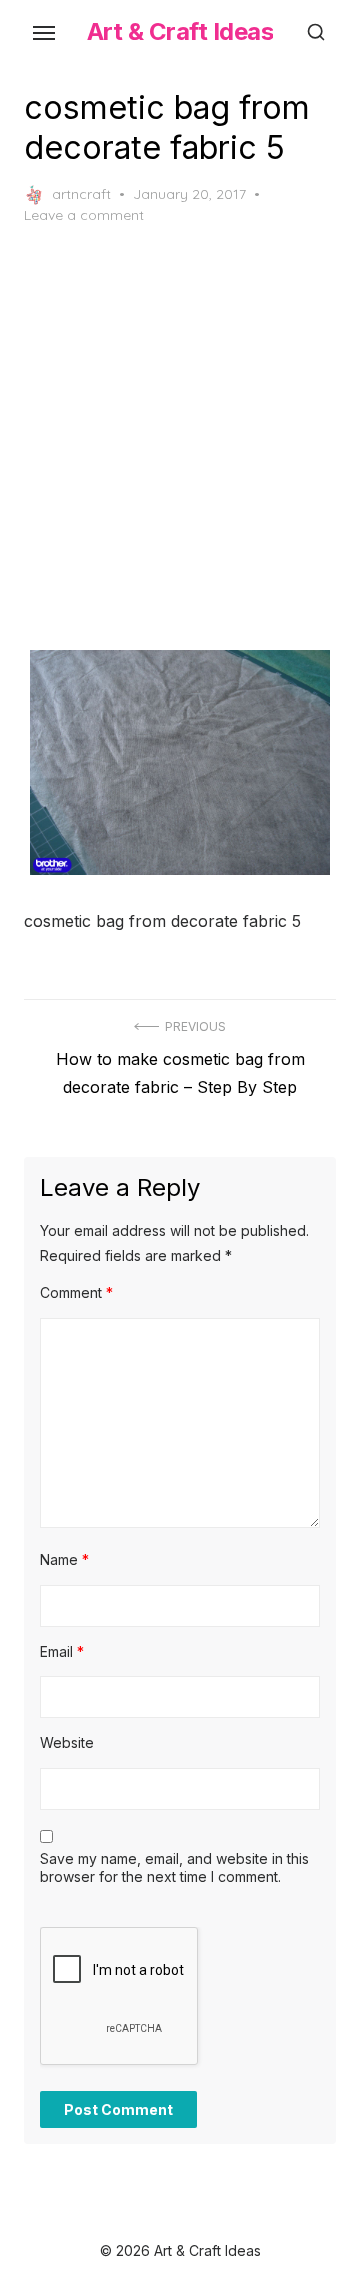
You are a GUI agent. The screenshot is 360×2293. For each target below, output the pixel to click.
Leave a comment (84, 215)
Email (62, 1651)
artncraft (81, 194)
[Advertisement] (180, 438)
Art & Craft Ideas (180, 31)
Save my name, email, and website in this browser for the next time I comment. (174, 1867)
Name (64, 1559)
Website (67, 1742)
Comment (76, 1292)
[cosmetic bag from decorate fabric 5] (180, 762)
